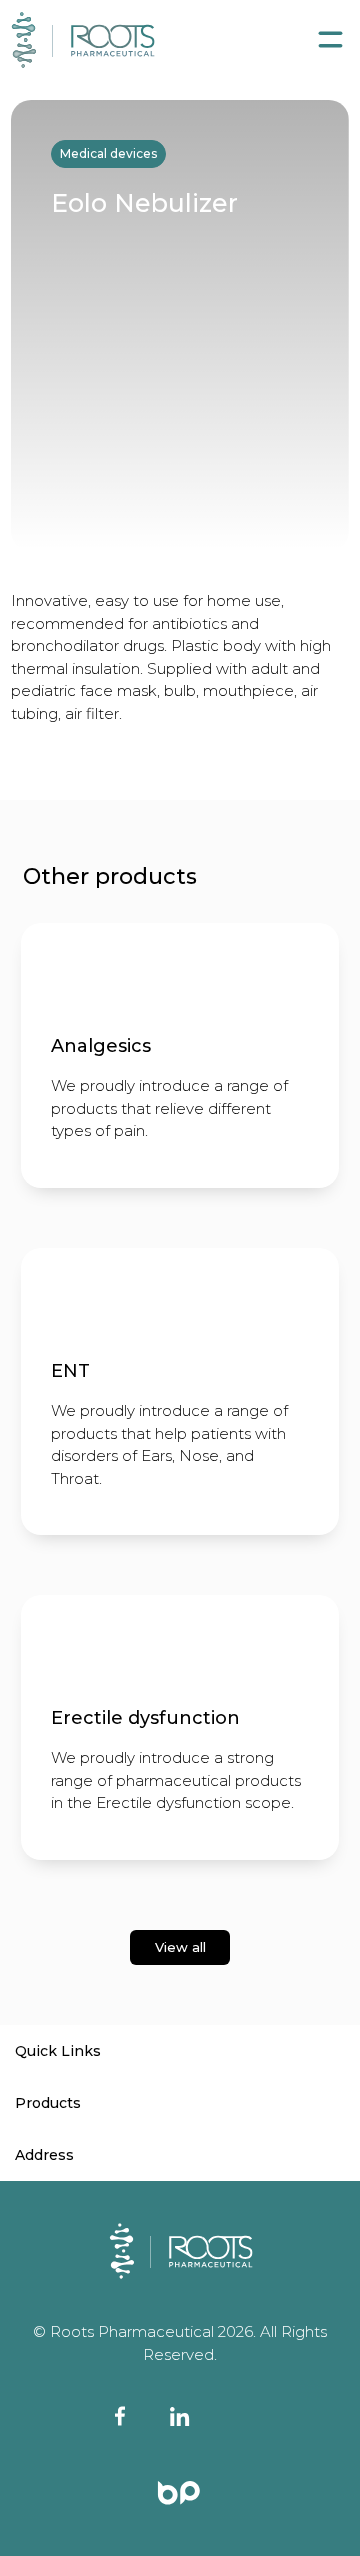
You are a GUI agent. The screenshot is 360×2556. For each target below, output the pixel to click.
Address (44, 2155)
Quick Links (58, 2051)
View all (180, 1947)
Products (48, 2103)
